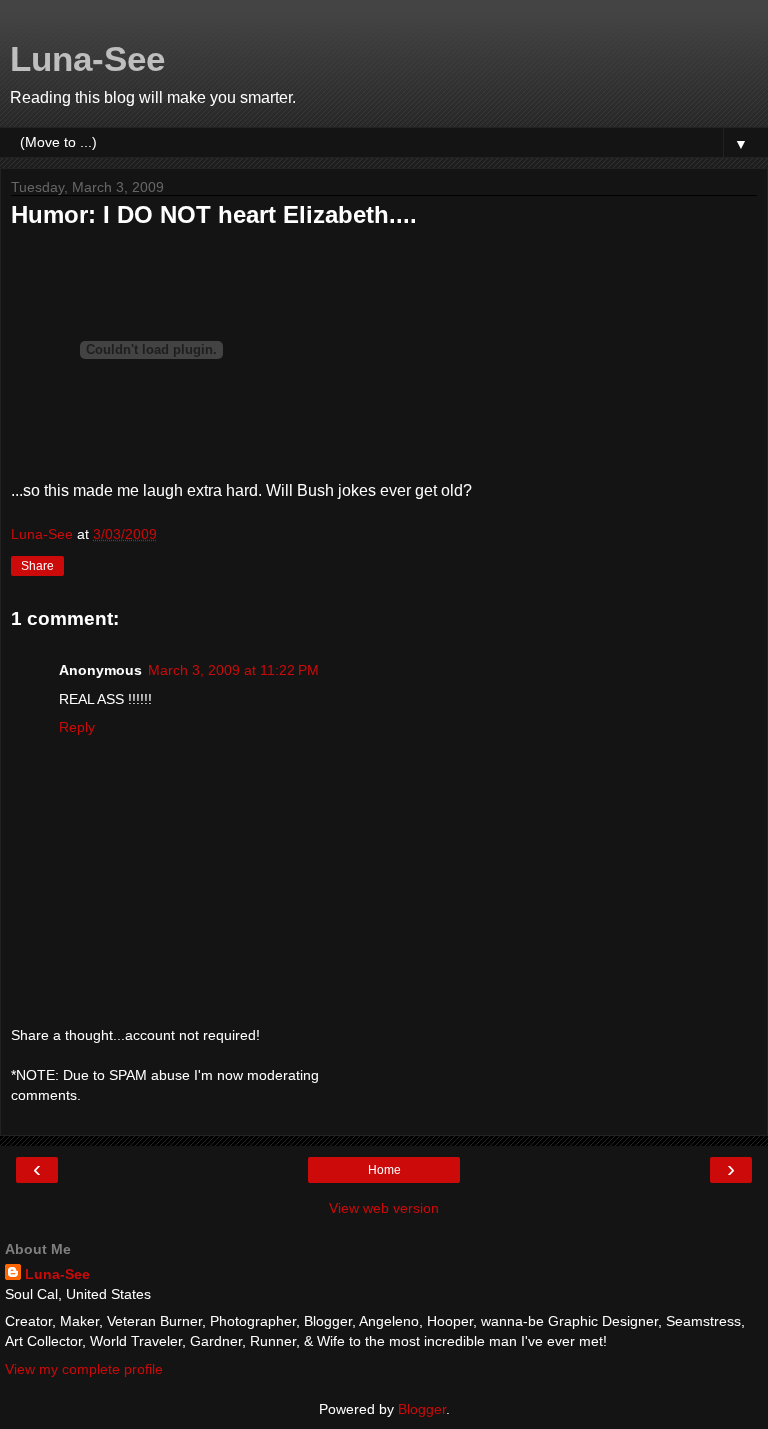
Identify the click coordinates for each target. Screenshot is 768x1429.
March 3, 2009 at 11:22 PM (233, 670)
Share (37, 566)
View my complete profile (84, 1369)
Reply (77, 727)
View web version (384, 1208)
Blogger (422, 1409)
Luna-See (87, 59)
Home (384, 1170)
